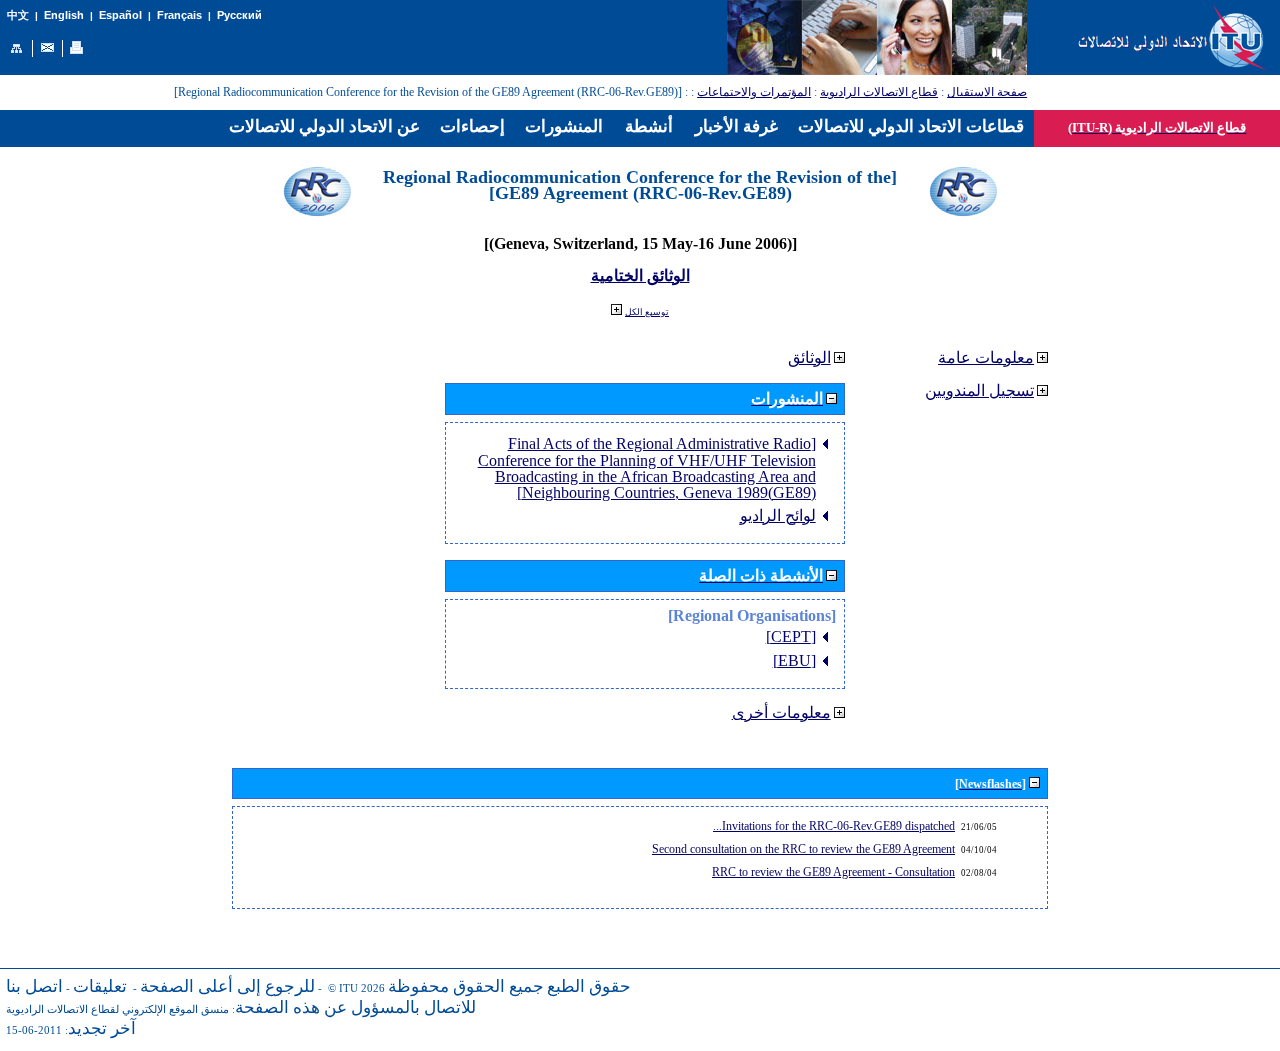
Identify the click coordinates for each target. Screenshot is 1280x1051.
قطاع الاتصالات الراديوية (879, 92)
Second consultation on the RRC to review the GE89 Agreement (803, 849)
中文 (18, 15)
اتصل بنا (34, 986)
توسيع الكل (647, 312)
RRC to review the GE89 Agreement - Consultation (833, 872)
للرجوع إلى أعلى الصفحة (227, 986)
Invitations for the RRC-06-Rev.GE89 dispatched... (834, 826)
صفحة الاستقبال (987, 92)
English (64, 15)
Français (179, 15)
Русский (239, 15)
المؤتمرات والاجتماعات (754, 92)
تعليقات (100, 986)
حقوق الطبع (589, 986)
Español (120, 15)
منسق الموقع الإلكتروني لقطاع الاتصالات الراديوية (117, 1009)
